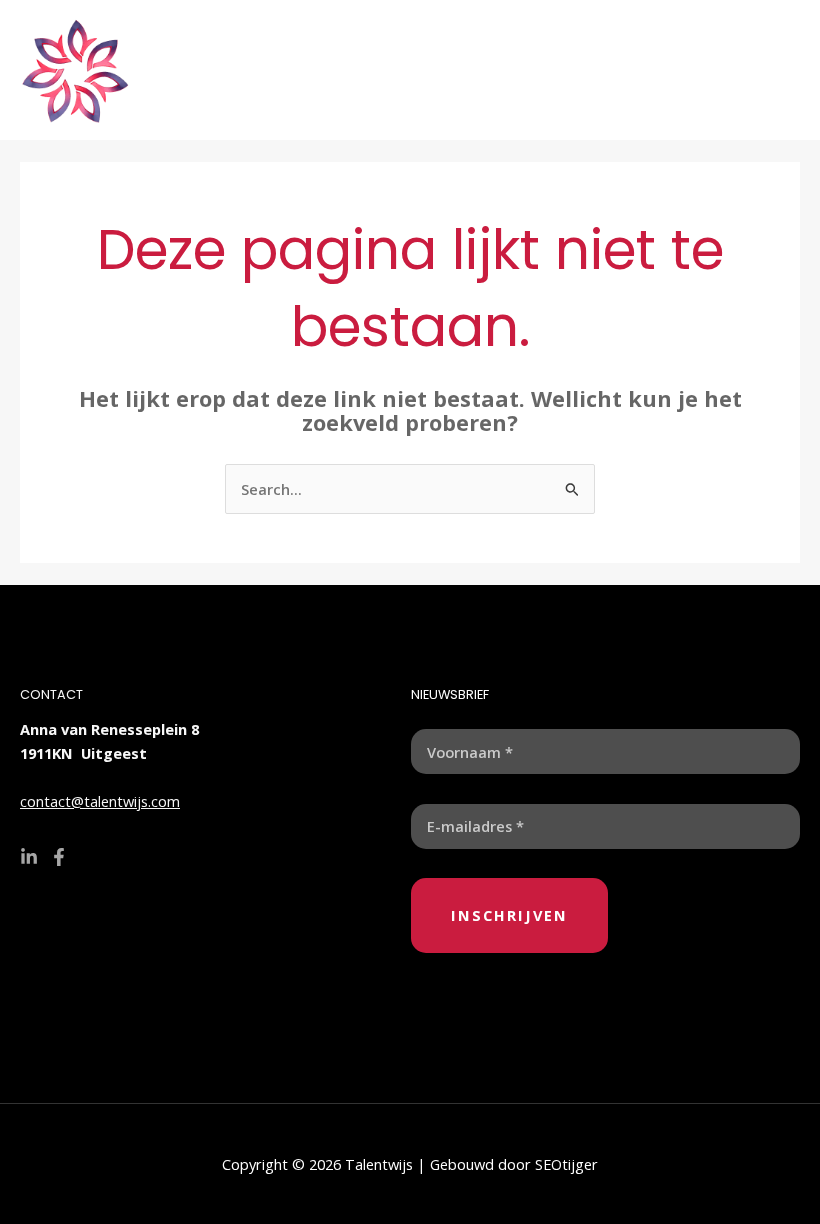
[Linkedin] (29, 857)
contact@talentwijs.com (100, 801)
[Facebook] (59, 857)
